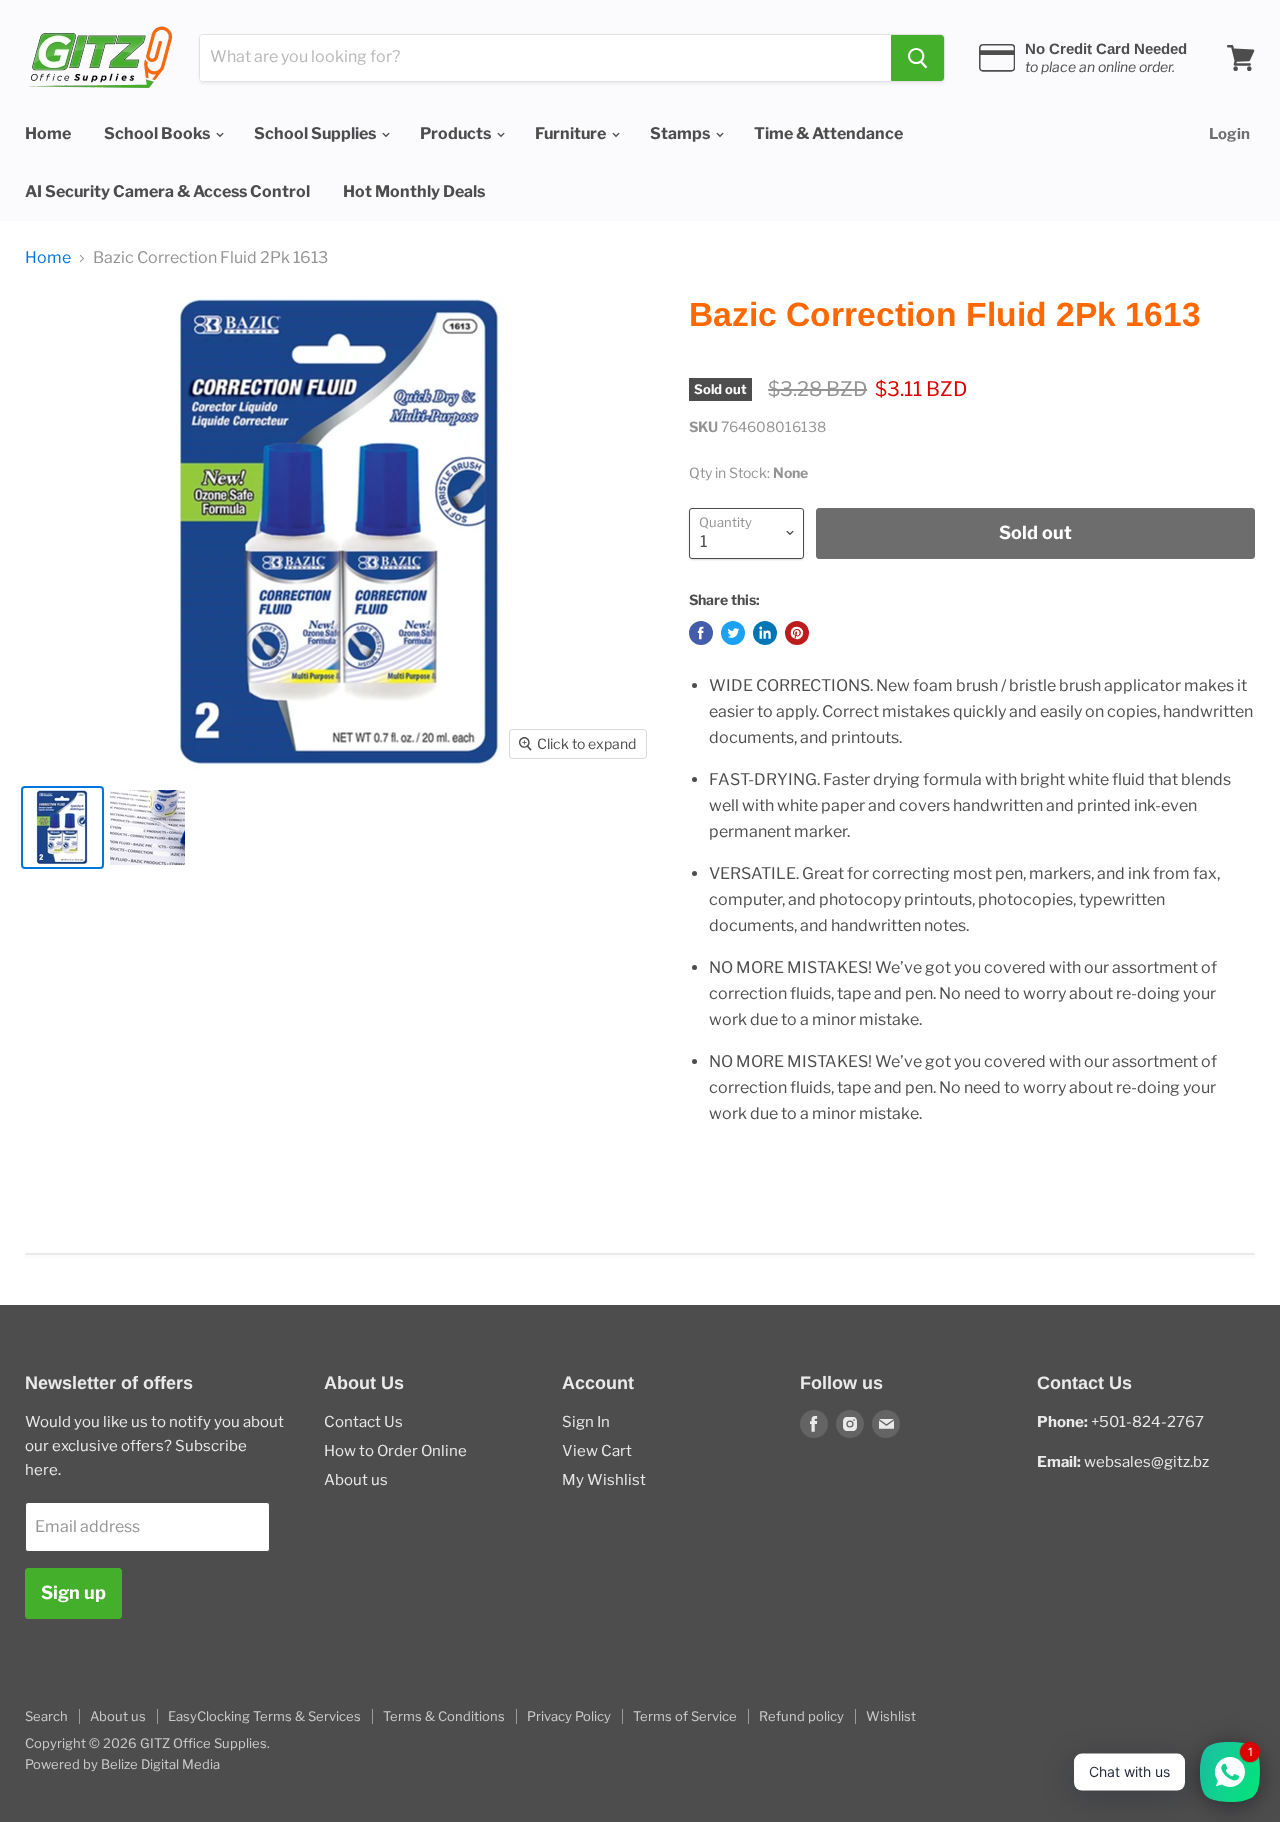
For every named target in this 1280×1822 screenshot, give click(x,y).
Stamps (681, 133)
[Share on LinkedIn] (765, 633)
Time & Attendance (828, 133)
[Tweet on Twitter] (733, 633)
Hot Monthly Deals (414, 191)
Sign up (73, 1592)
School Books (158, 133)
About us (356, 1480)
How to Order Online (395, 1451)
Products (457, 133)
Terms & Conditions (444, 1716)
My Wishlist (604, 1480)
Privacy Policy (569, 1716)
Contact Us (363, 1422)
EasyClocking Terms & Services (264, 1716)
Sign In (586, 1422)
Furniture (572, 133)
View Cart (597, 1451)
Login (1229, 134)
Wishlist (891, 1716)
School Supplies (316, 133)
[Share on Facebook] (701, 633)
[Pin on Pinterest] (797, 633)
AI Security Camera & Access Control (167, 191)
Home (48, 133)
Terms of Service (685, 1716)
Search (46, 1716)
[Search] (917, 58)
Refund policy (801, 1716)
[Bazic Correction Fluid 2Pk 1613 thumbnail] (62, 827)
